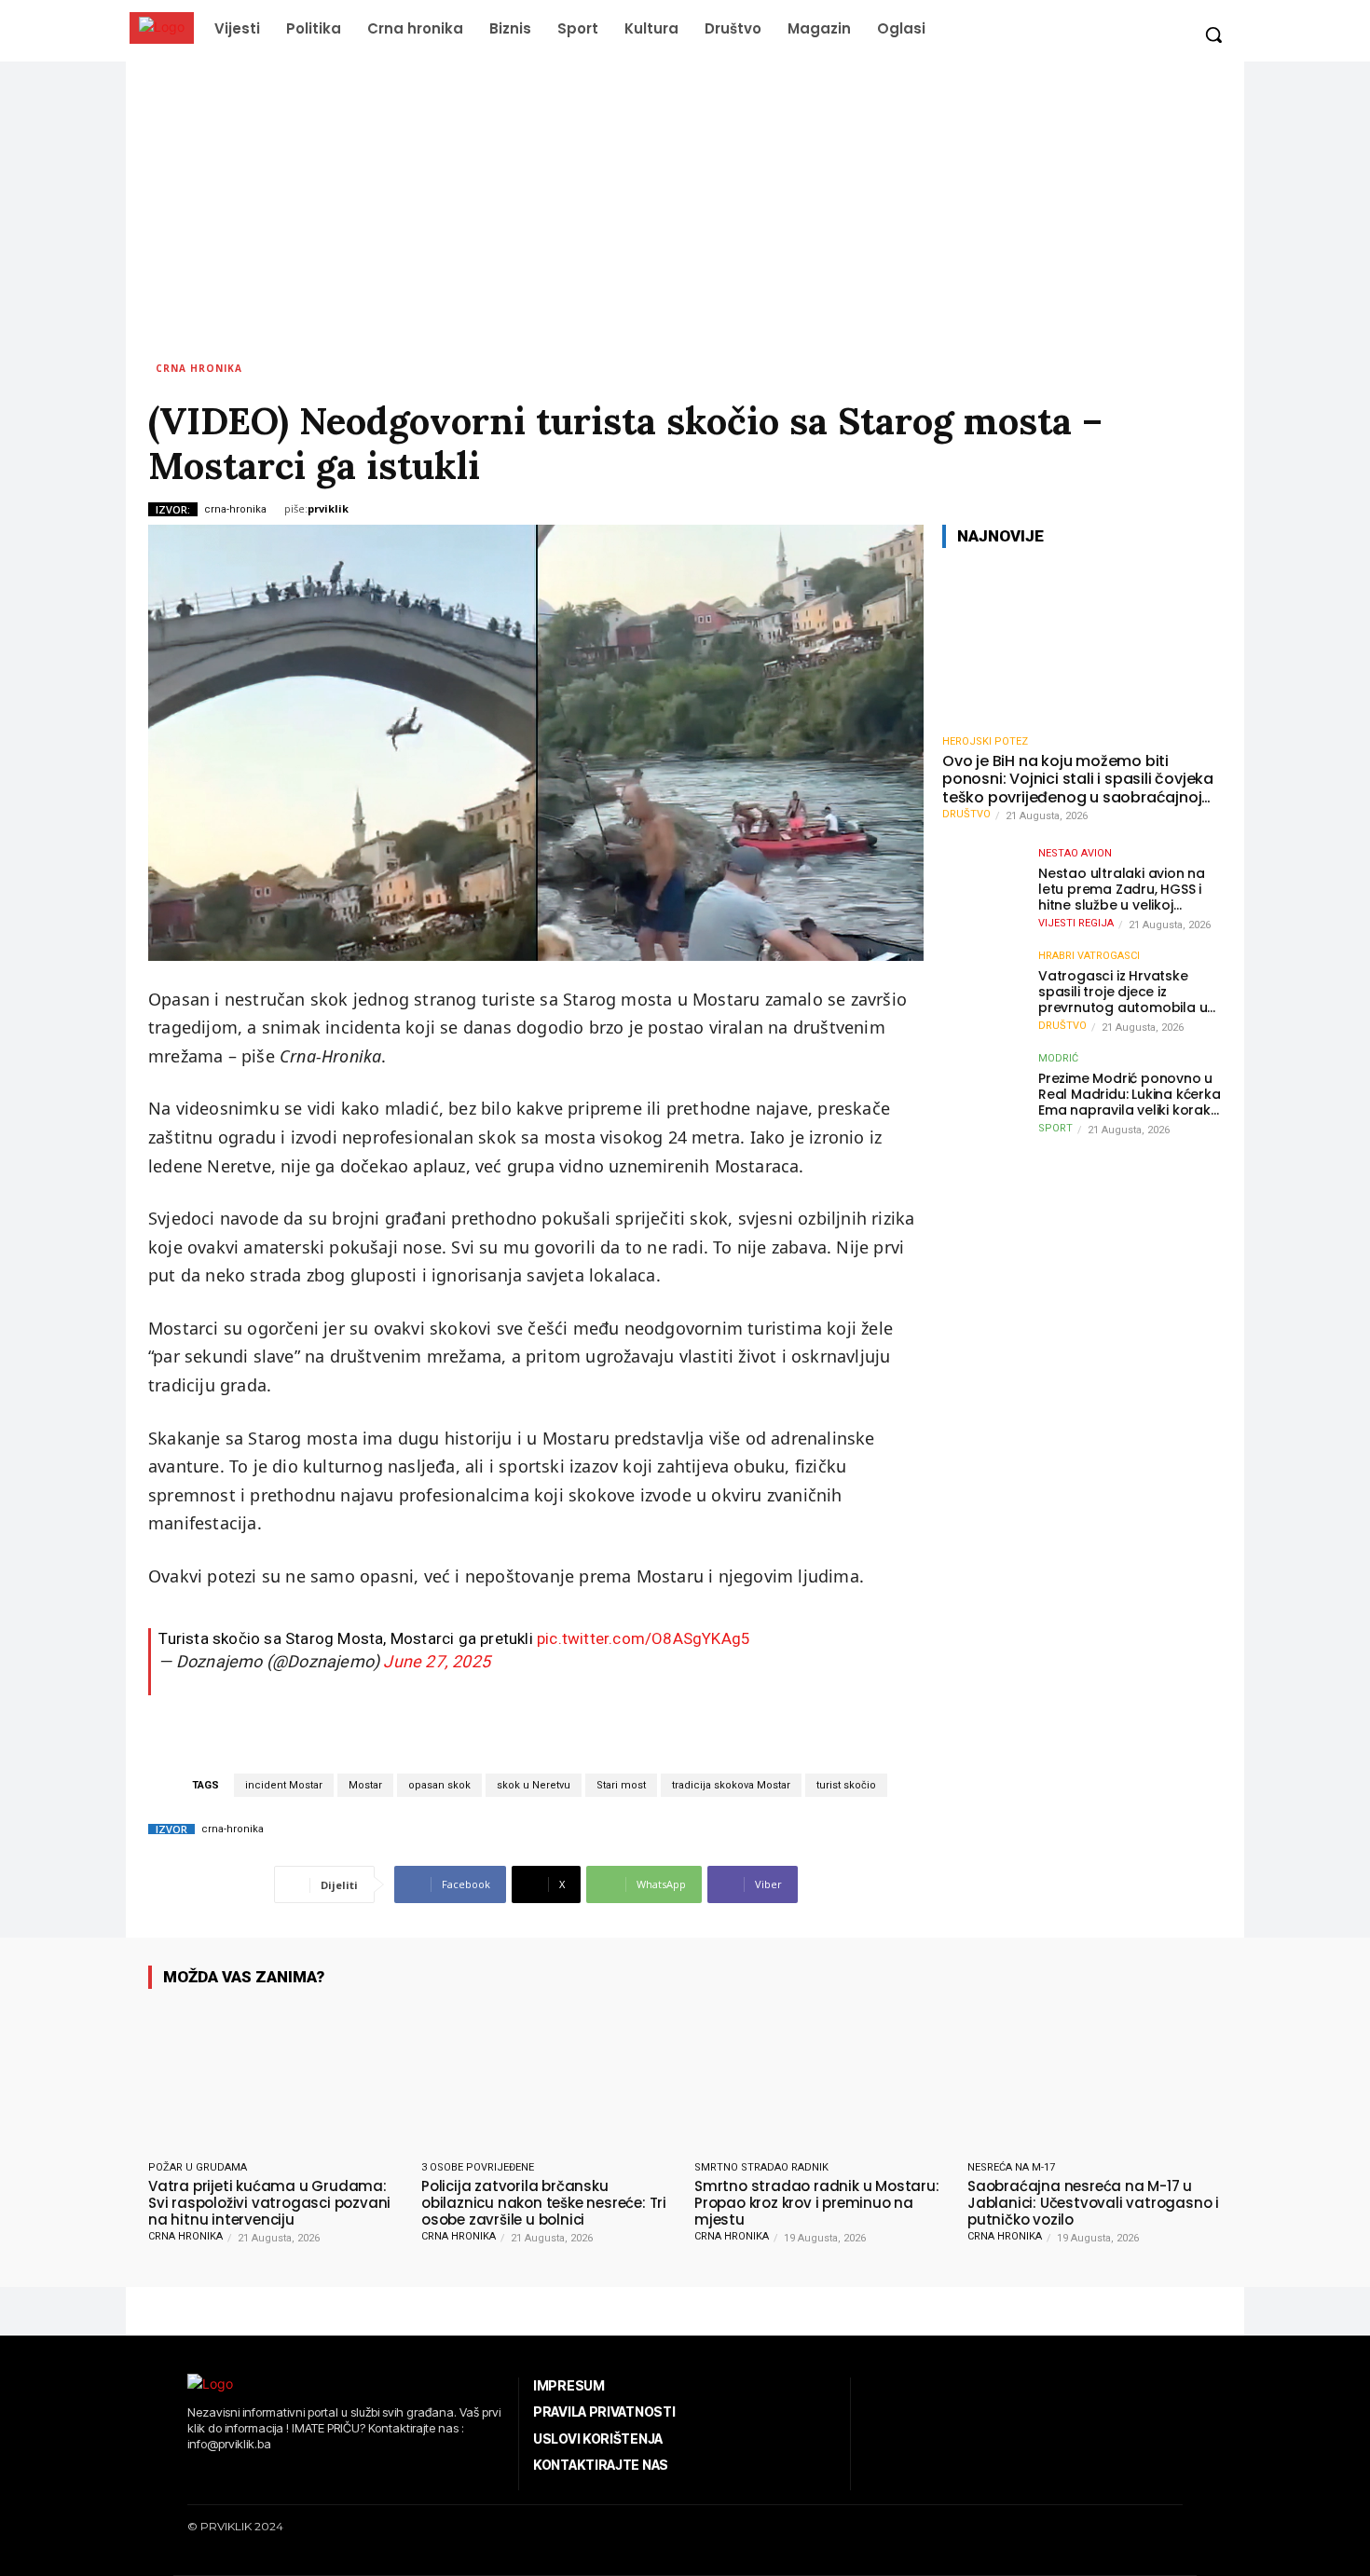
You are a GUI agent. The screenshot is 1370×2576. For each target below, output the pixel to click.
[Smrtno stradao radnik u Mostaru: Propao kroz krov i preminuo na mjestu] (822, 2078)
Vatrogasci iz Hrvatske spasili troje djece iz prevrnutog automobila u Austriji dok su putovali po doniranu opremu (1124, 992)
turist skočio (846, 1785)
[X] (275, 2476)
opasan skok (439, 1785)
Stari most (621, 1785)
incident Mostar (284, 1785)
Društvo (966, 814)
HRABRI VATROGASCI (1089, 956)
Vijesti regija (1076, 923)
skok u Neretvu (534, 1785)
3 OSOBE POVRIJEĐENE (478, 2167)
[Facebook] (190, 2476)
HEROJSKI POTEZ (985, 741)
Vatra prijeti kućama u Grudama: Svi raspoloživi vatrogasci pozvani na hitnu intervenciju (269, 2203)
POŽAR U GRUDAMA (198, 2167)
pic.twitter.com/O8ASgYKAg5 (644, 1638)
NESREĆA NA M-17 (1011, 2167)
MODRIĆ (1058, 1058)
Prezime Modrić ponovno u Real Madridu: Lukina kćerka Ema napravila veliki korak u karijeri (1130, 1094)
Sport (1055, 1128)
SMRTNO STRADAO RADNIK (761, 2167)
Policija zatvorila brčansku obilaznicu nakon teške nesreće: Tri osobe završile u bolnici (544, 2203)
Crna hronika (199, 368)
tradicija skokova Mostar (731, 1785)
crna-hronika (235, 509)
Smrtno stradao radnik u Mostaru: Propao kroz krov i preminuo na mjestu (817, 2203)
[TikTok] (247, 2476)
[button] (1213, 34)
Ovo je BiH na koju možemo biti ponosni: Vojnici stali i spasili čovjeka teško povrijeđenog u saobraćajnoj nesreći (1078, 779)
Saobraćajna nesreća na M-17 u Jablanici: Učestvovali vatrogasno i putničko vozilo (1093, 2203)
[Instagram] (219, 2476)
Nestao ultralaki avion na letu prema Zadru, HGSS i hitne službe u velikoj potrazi (1122, 889)
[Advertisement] (685, 201)
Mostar (365, 1785)
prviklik (328, 508)
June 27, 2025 (437, 1661)
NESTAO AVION (1075, 853)
